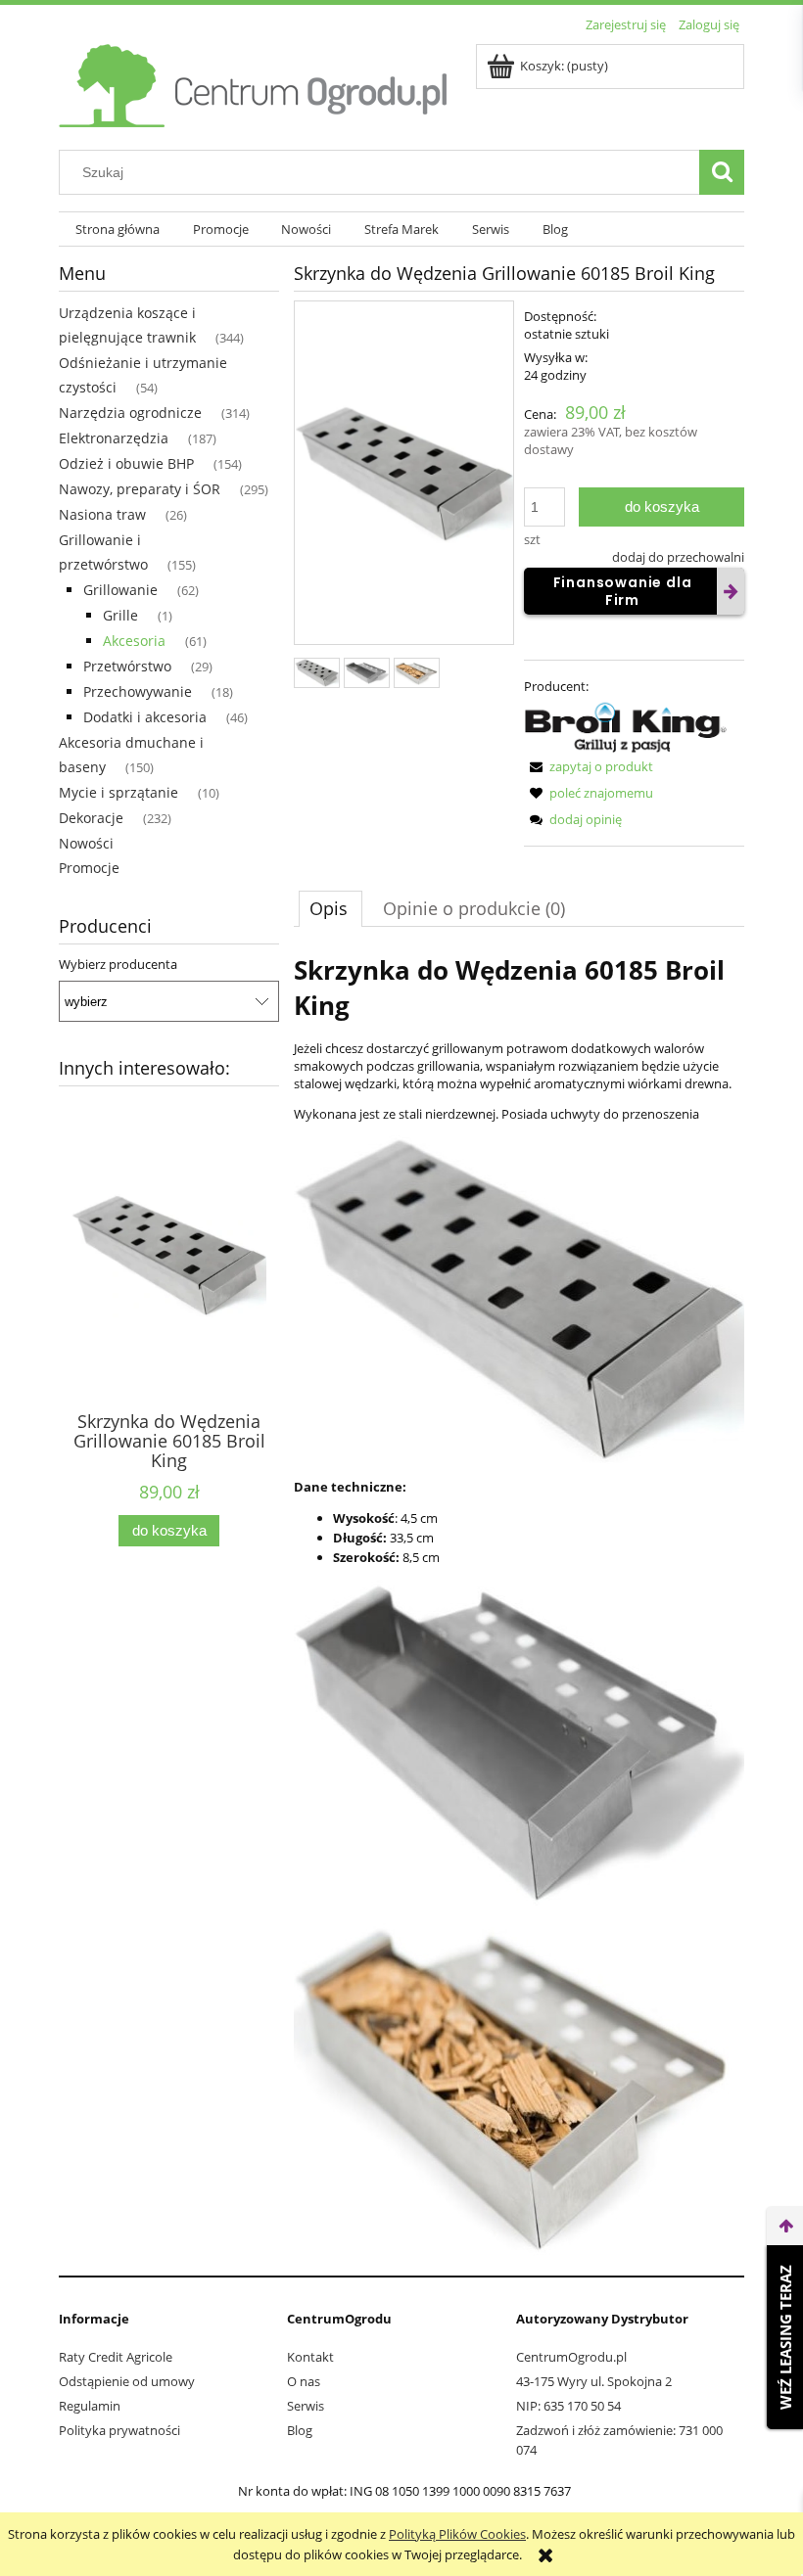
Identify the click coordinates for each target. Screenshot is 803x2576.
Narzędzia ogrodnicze (130, 413)
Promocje (89, 868)
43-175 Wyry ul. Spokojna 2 (594, 2381)
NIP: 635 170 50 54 (568, 2406)
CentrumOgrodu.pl (571, 2357)
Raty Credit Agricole (116, 2357)
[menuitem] (118, 230)
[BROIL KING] (626, 724)
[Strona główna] (255, 82)
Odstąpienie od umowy (127, 2381)
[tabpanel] (519, 1604)
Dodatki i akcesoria (145, 717)
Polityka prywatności (119, 2430)
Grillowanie (120, 590)
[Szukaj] (722, 172)
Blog (300, 2430)
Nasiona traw (102, 514)
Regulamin (90, 2406)
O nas (304, 2381)
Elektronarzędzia (114, 438)
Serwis (306, 2406)
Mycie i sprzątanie (118, 792)
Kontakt (310, 2357)
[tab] (331, 908)
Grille (120, 615)
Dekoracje (91, 818)
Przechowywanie (138, 691)
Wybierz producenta (118, 964)
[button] (589, 766)
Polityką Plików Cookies (457, 2534)
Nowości (86, 843)
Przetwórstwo (127, 666)
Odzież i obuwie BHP (126, 463)
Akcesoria (134, 641)
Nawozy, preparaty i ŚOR (140, 489)
